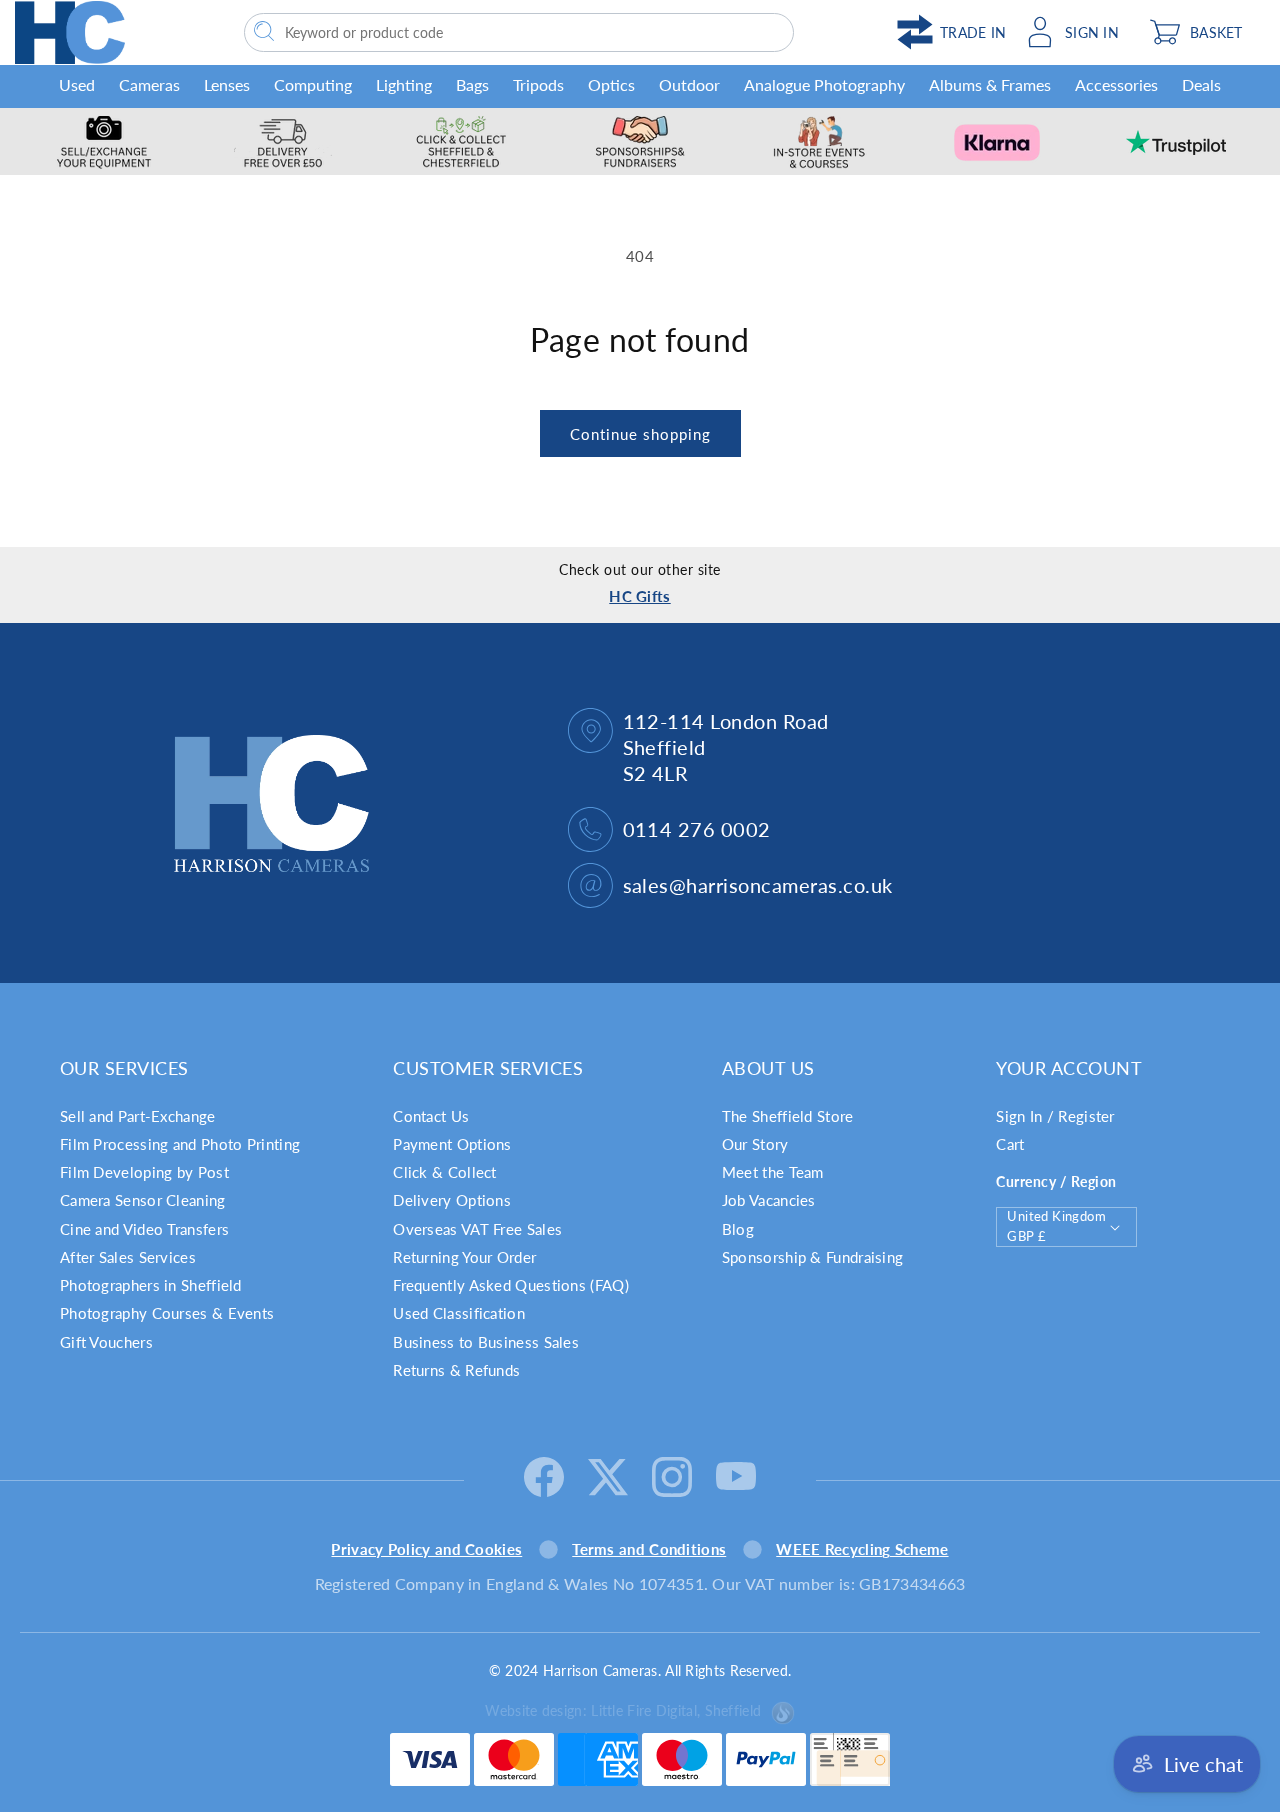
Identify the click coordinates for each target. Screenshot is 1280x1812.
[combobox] (519, 32)
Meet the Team (773, 1172)
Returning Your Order (464, 1257)
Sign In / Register (1055, 1116)
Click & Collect (445, 1172)
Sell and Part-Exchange (138, 1116)
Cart (1010, 1144)
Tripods (538, 84)
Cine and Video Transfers (144, 1229)
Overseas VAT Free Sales (477, 1229)
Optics (611, 84)
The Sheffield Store (788, 1116)
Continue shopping (640, 434)
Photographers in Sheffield (151, 1285)
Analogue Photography (824, 84)
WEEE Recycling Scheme (862, 1549)
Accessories (1116, 84)
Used (77, 84)
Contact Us (431, 1116)
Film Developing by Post (144, 1172)
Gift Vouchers (106, 1342)
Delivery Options (452, 1200)
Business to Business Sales (486, 1342)
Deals (1201, 84)
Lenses (227, 84)
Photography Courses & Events (167, 1313)
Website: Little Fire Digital (623, 1710)
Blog (738, 1229)
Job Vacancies (769, 1200)
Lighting (404, 84)
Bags (472, 84)
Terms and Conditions (649, 1549)
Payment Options (452, 1144)
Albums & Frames (990, 84)
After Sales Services (128, 1257)
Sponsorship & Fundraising (813, 1257)
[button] (1202, 32)
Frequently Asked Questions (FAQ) (511, 1285)
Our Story (755, 1144)
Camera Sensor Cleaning (143, 1200)
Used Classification (459, 1313)
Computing (313, 84)
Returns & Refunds (456, 1370)
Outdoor (689, 84)
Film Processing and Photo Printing (180, 1144)
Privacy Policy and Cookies (426, 1549)
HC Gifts (639, 596)
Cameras (149, 84)
